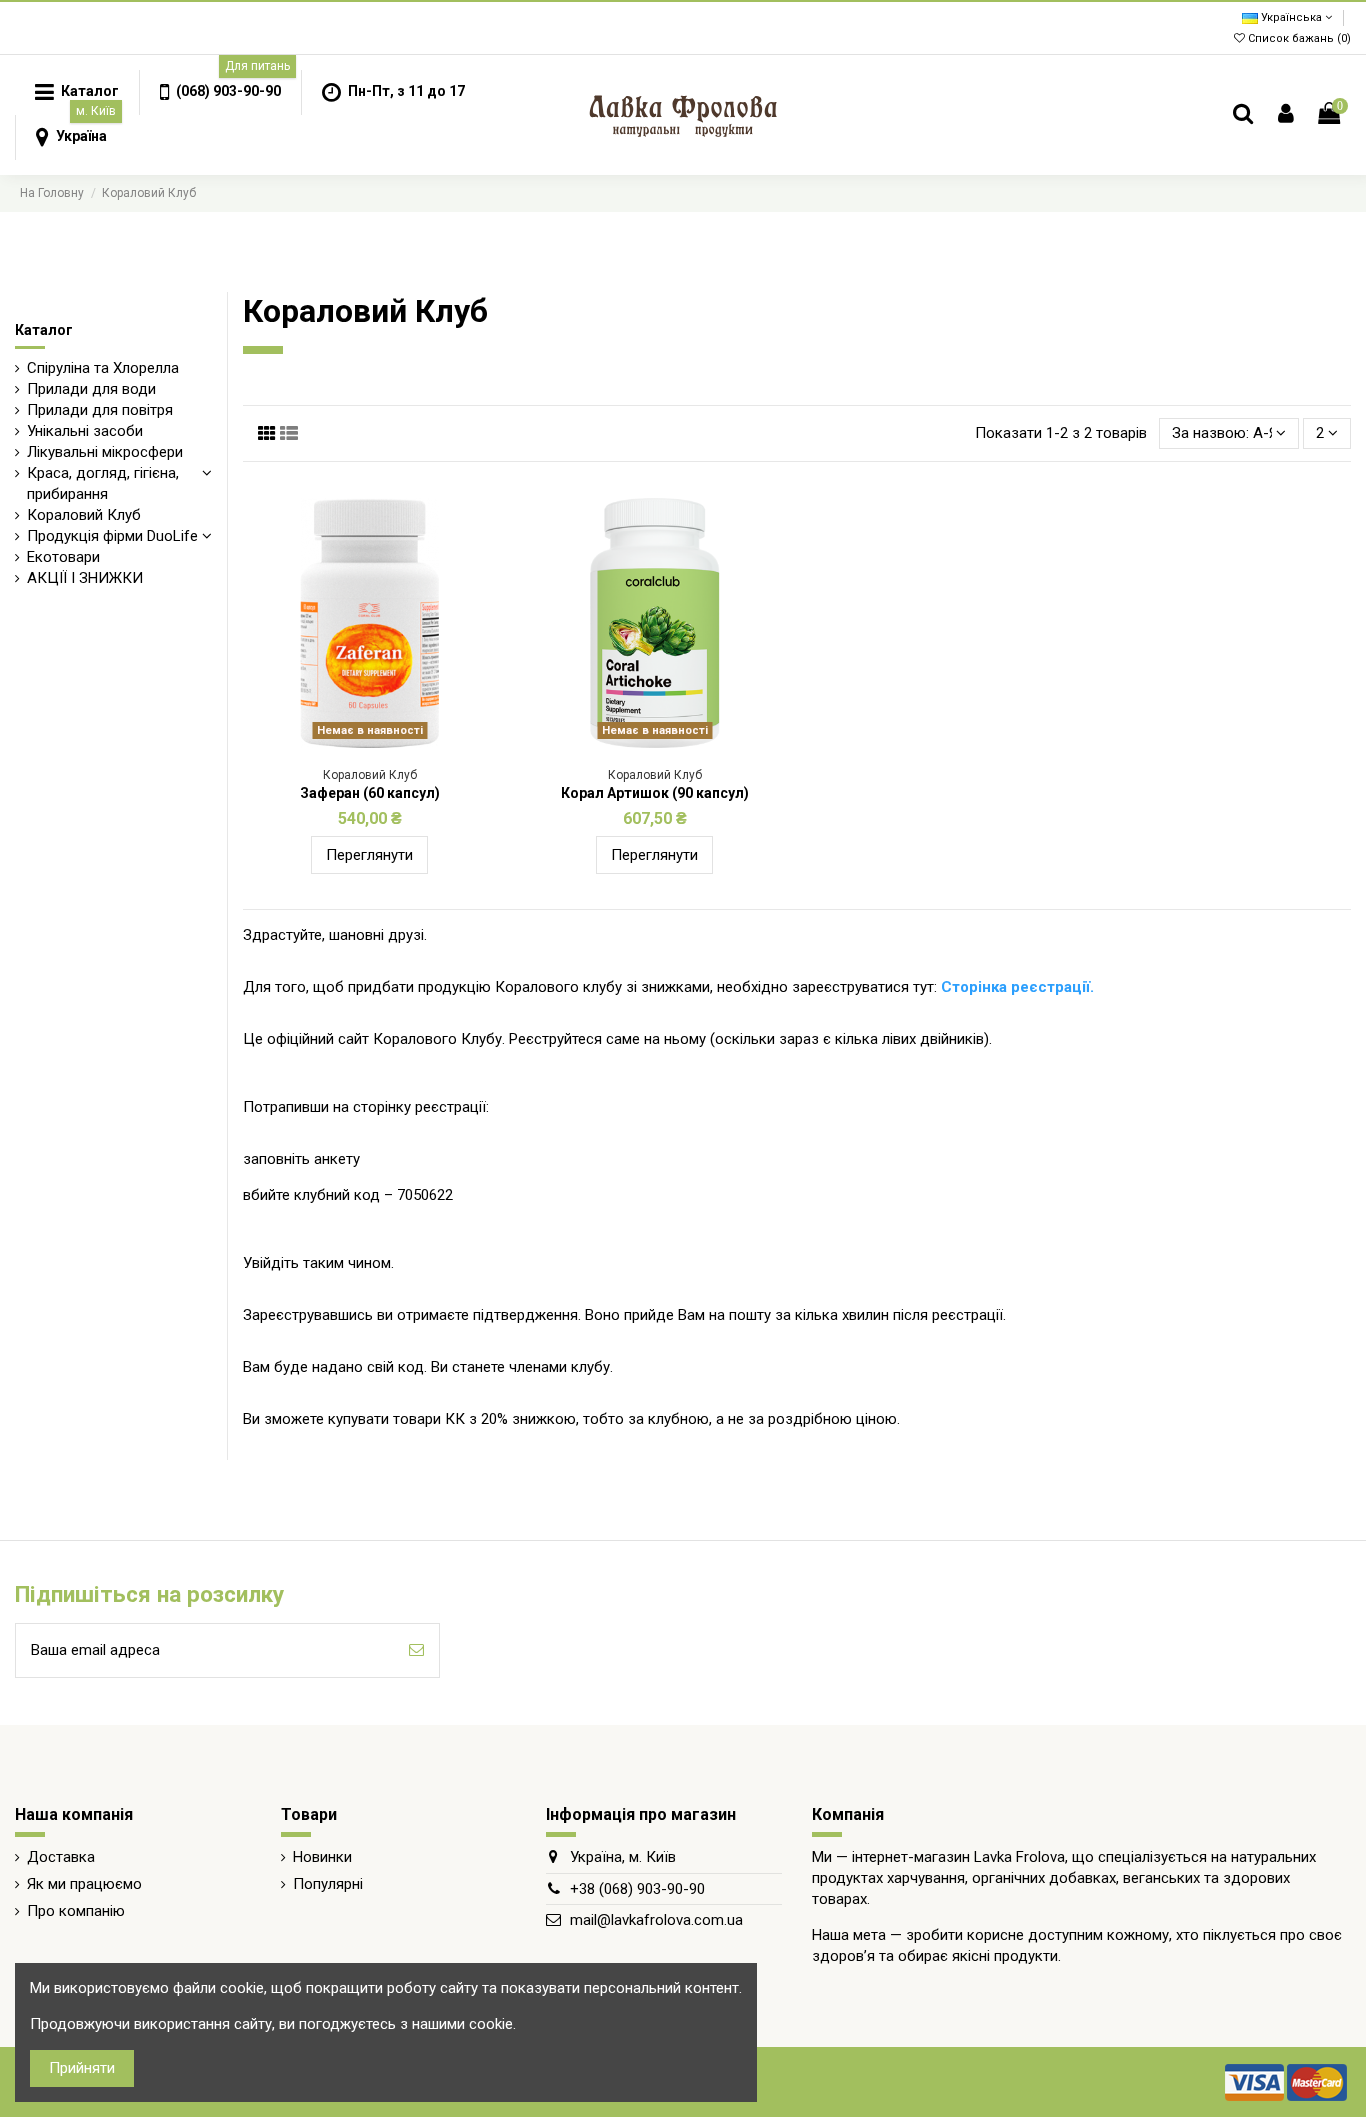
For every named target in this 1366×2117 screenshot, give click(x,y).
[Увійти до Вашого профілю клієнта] (1286, 114)
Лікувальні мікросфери (105, 452)
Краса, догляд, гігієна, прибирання (103, 483)
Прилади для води (91, 389)
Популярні (328, 1884)
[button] (220, 92)
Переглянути (369, 855)
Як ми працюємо (84, 1884)
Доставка (61, 1857)
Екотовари (63, 557)
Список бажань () (1298, 38)
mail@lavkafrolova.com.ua (656, 1920)
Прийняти (82, 2068)
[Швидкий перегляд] (385, 740)
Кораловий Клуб (84, 515)
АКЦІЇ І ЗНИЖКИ (85, 578)
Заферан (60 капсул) (370, 793)
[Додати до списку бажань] (355, 740)
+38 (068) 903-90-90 (637, 1889)
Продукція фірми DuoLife (112, 536)
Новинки (322, 1857)
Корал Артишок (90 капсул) (655, 793)
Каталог (44, 330)
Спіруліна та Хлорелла (103, 368)
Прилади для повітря (100, 410)
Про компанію (76, 1911)
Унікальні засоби (85, 431)
